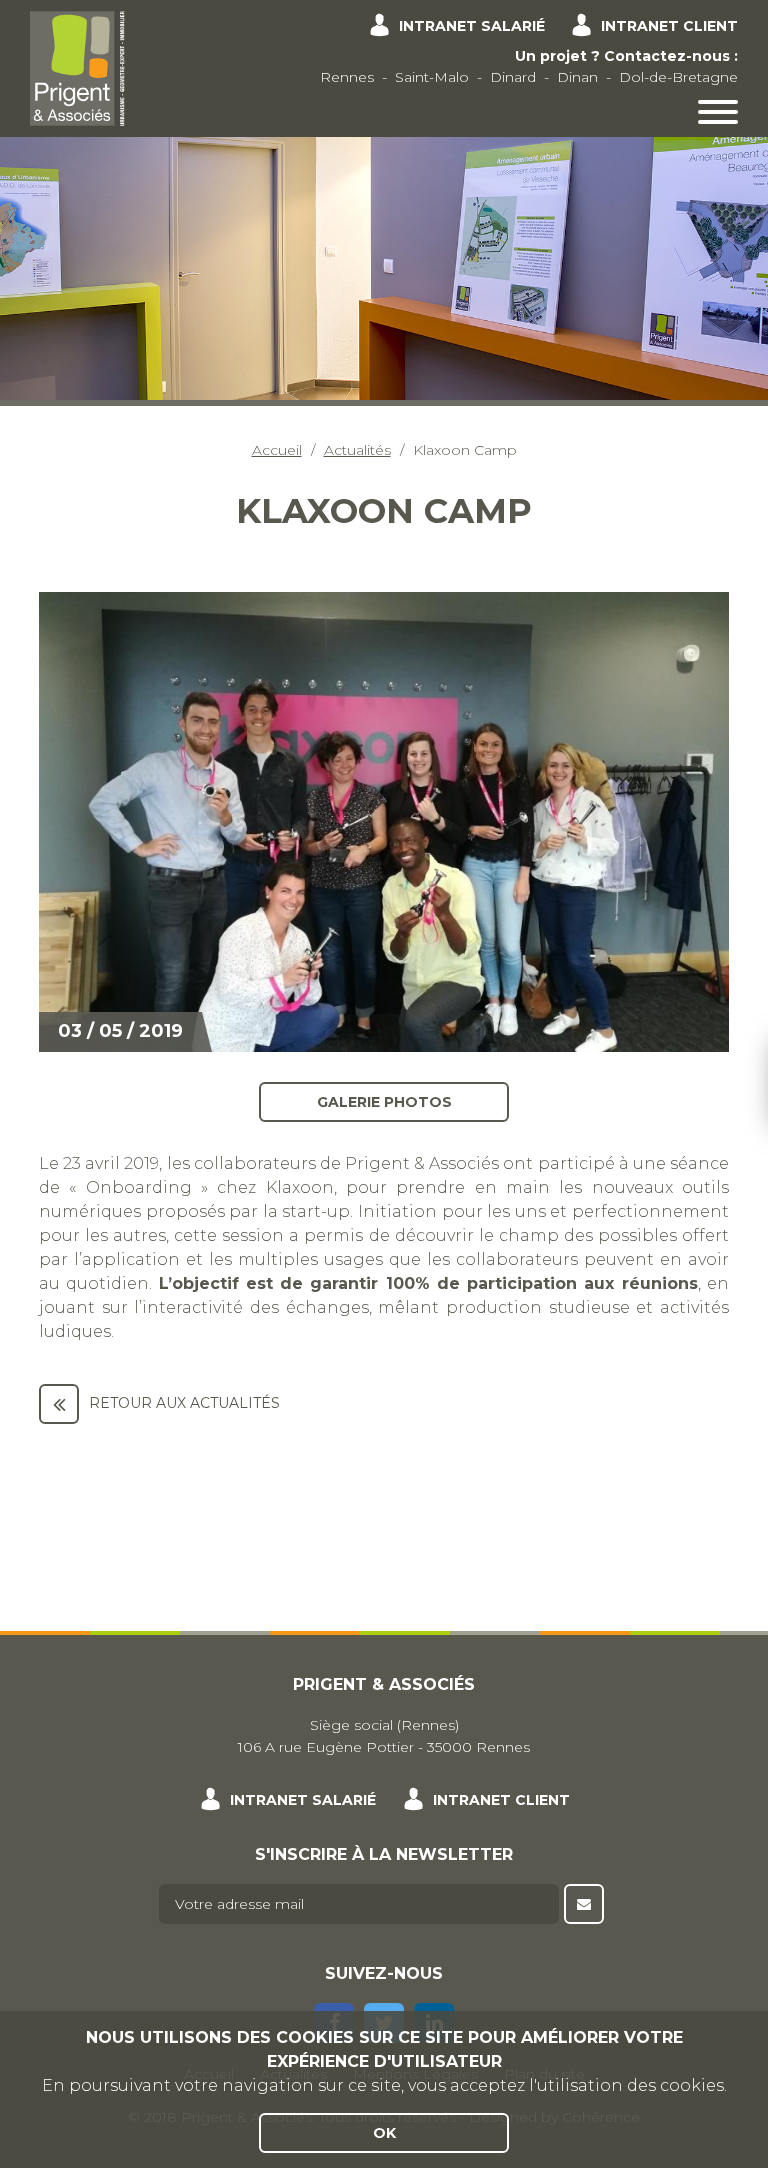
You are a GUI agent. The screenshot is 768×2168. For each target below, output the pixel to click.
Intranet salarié (472, 26)
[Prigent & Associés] (77, 66)
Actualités (357, 450)
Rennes (347, 77)
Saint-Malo (432, 77)
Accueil (277, 450)
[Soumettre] (584, 1904)
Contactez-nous (667, 56)
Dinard (513, 77)
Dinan (577, 77)
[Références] (59, 1404)
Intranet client (669, 26)
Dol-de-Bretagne (678, 77)
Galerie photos (384, 1101)
